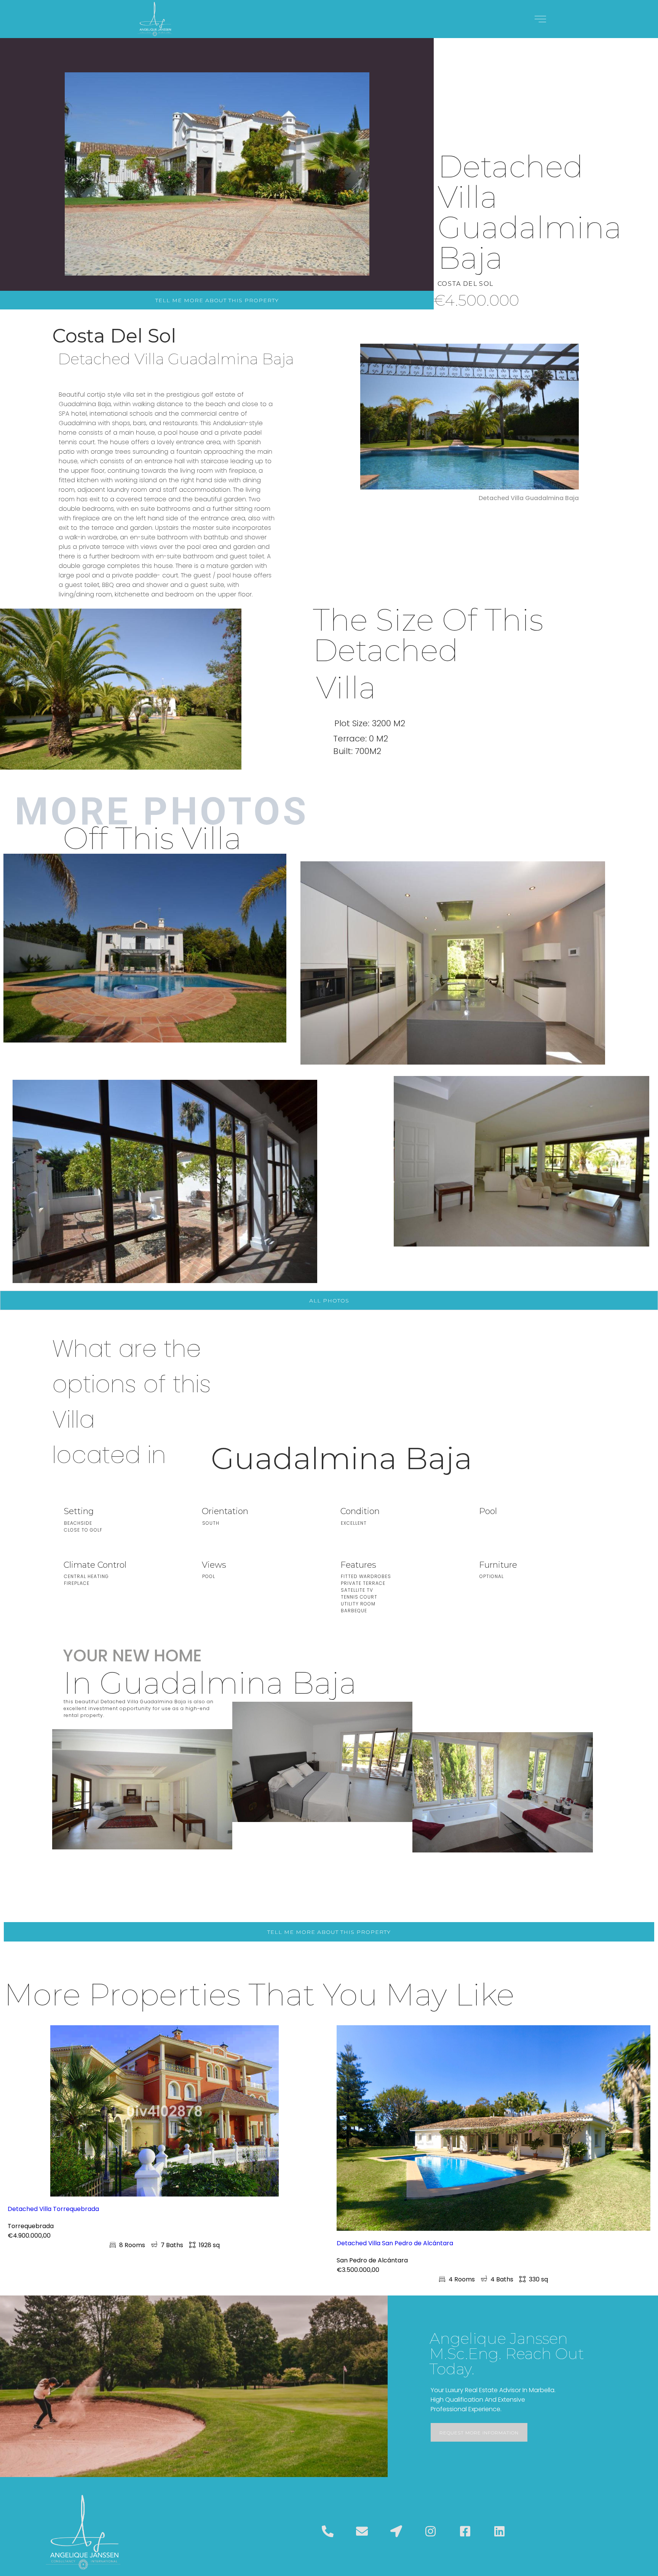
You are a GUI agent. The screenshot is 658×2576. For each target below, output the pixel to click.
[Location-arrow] (396, 2531)
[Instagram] (431, 2531)
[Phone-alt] (327, 2531)
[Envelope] (362, 2531)
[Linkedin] (499, 2531)
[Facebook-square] (465, 2531)
